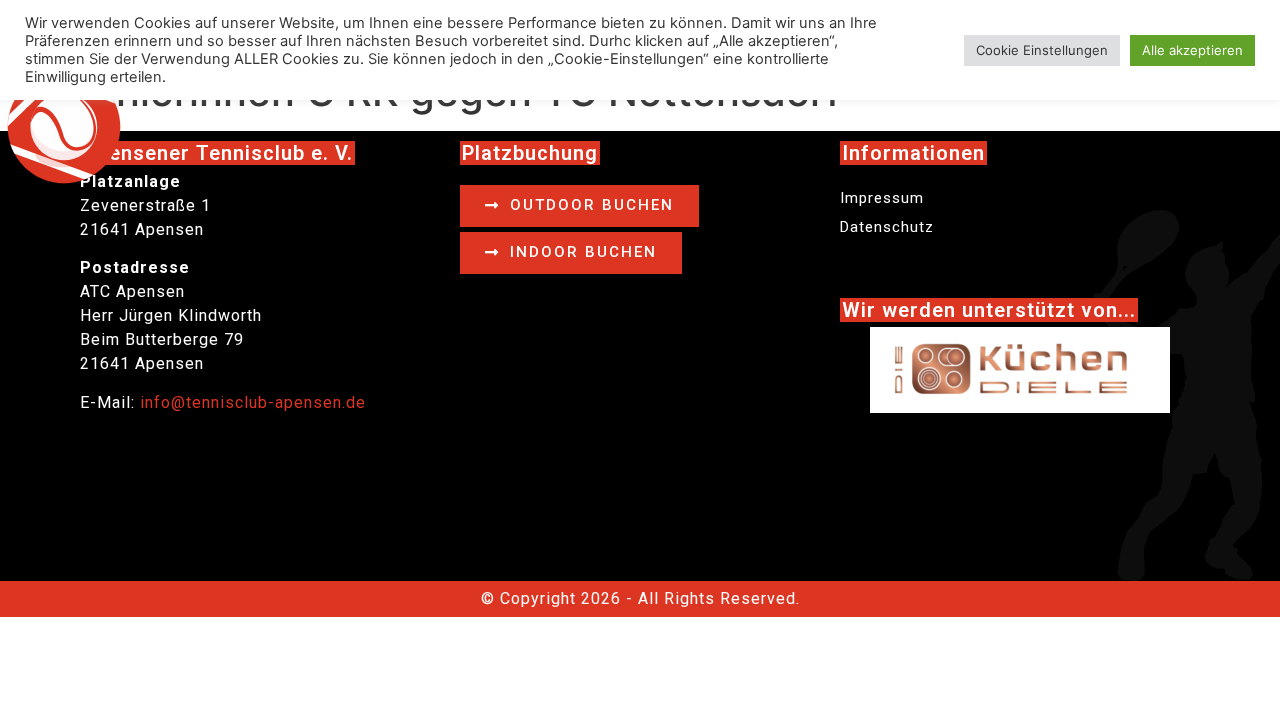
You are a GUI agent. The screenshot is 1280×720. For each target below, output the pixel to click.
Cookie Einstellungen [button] (1042, 50)
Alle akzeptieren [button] (1192, 50)
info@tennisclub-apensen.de (253, 402)
